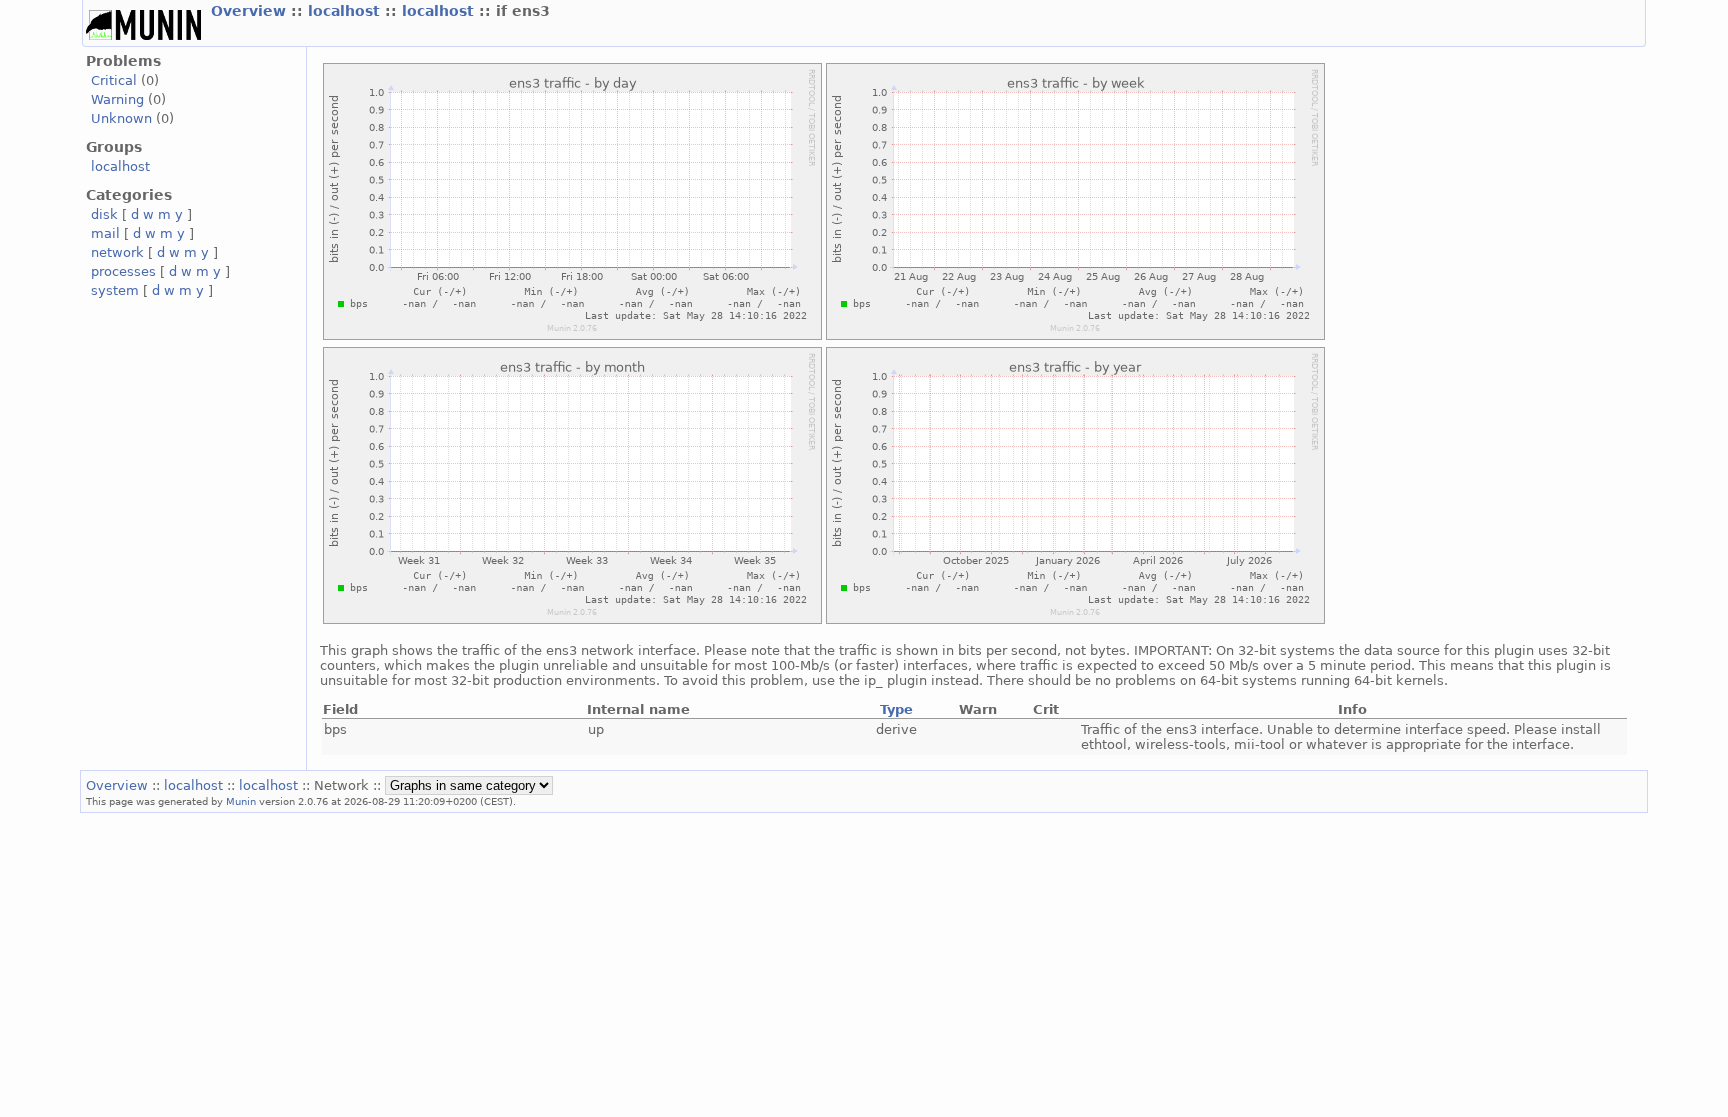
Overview (251, 11)
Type (896, 709)
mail (105, 233)
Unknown (121, 118)
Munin (241, 801)
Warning (117, 99)
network (117, 252)
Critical (114, 80)
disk (104, 214)
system (115, 290)
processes (123, 271)
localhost (346, 11)
